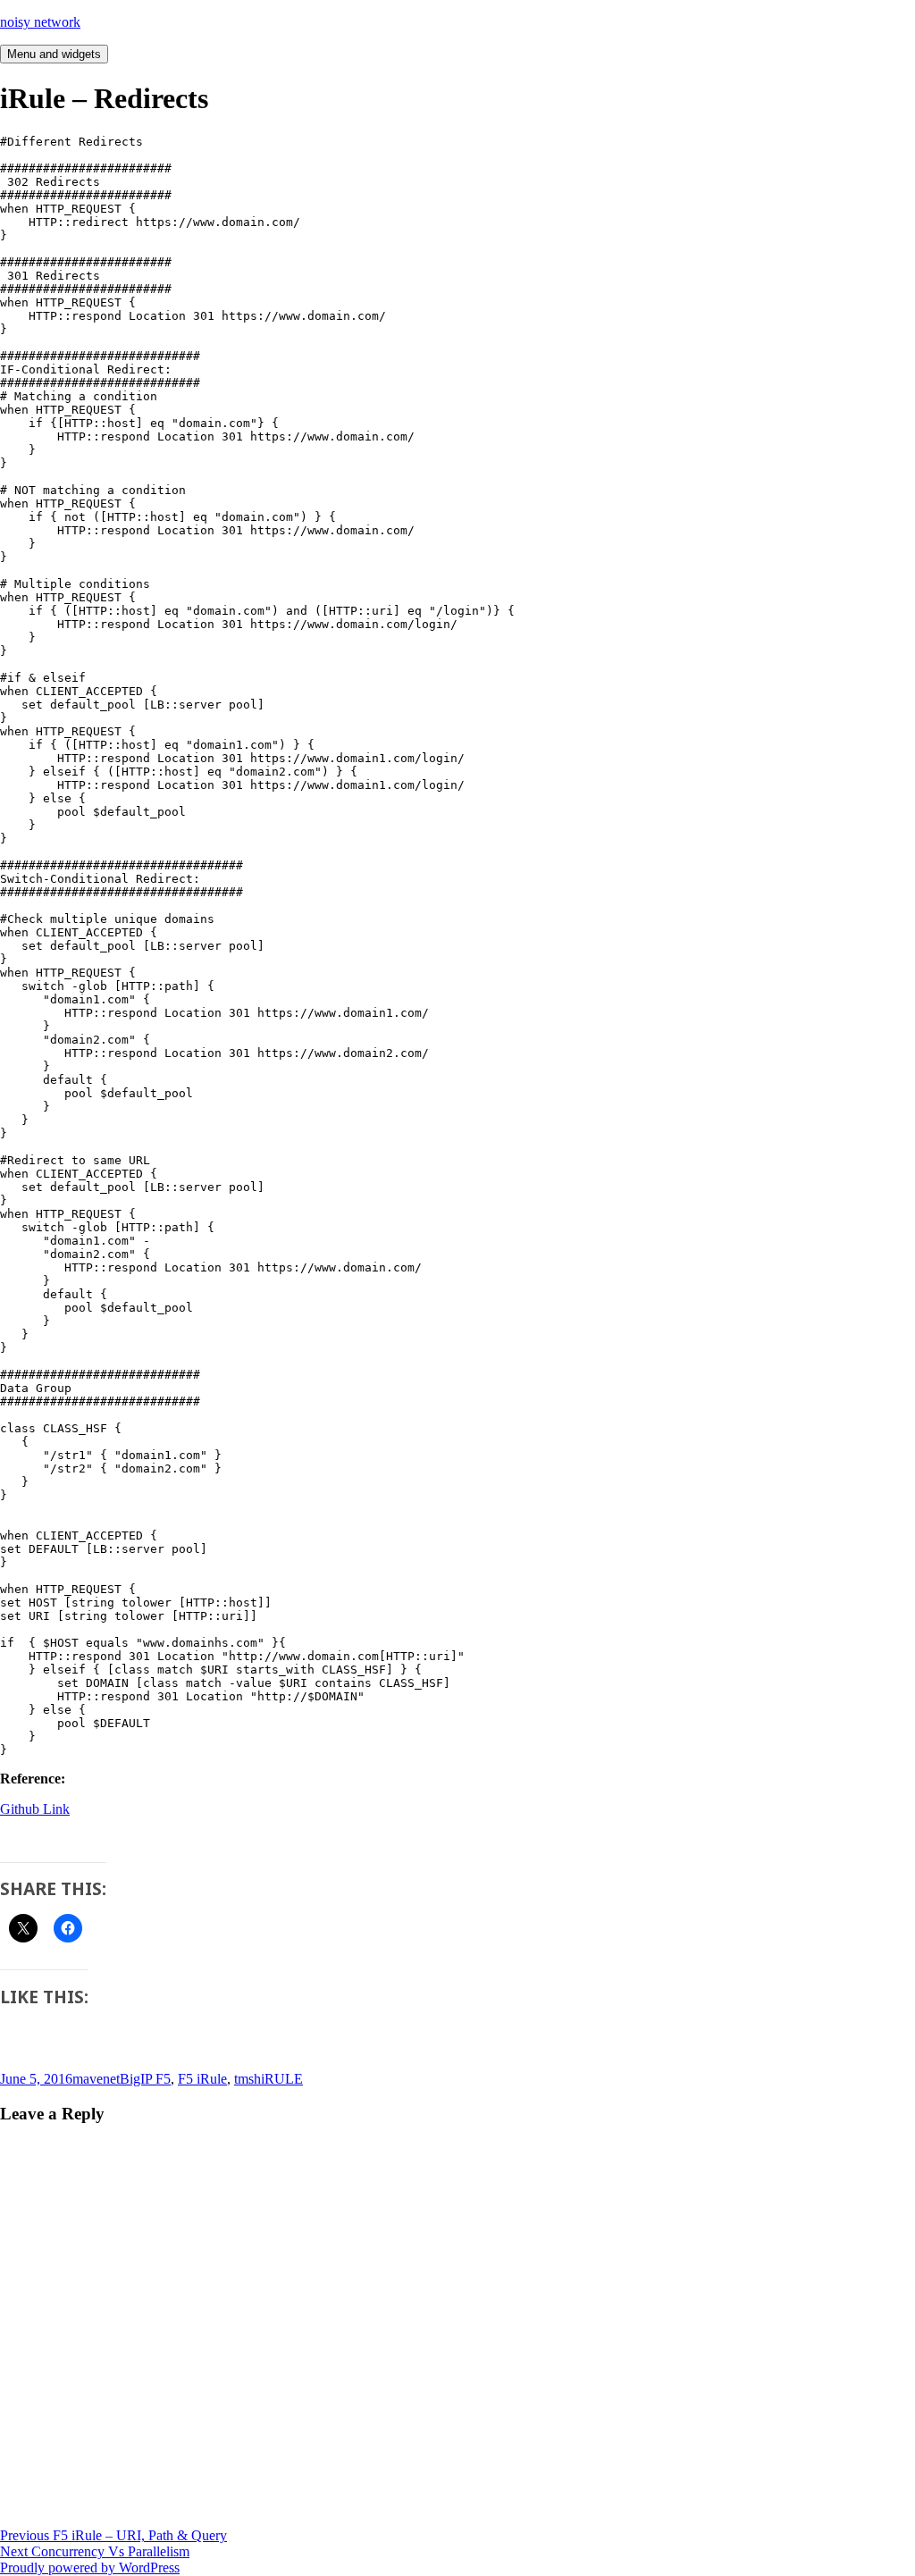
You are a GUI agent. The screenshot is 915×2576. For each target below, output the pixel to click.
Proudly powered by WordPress (90, 2568)
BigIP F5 (145, 2079)
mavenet (96, 2079)
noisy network (40, 22)
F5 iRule (202, 2079)
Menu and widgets (54, 54)
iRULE (282, 2079)
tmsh (248, 2079)
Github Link (35, 1809)
